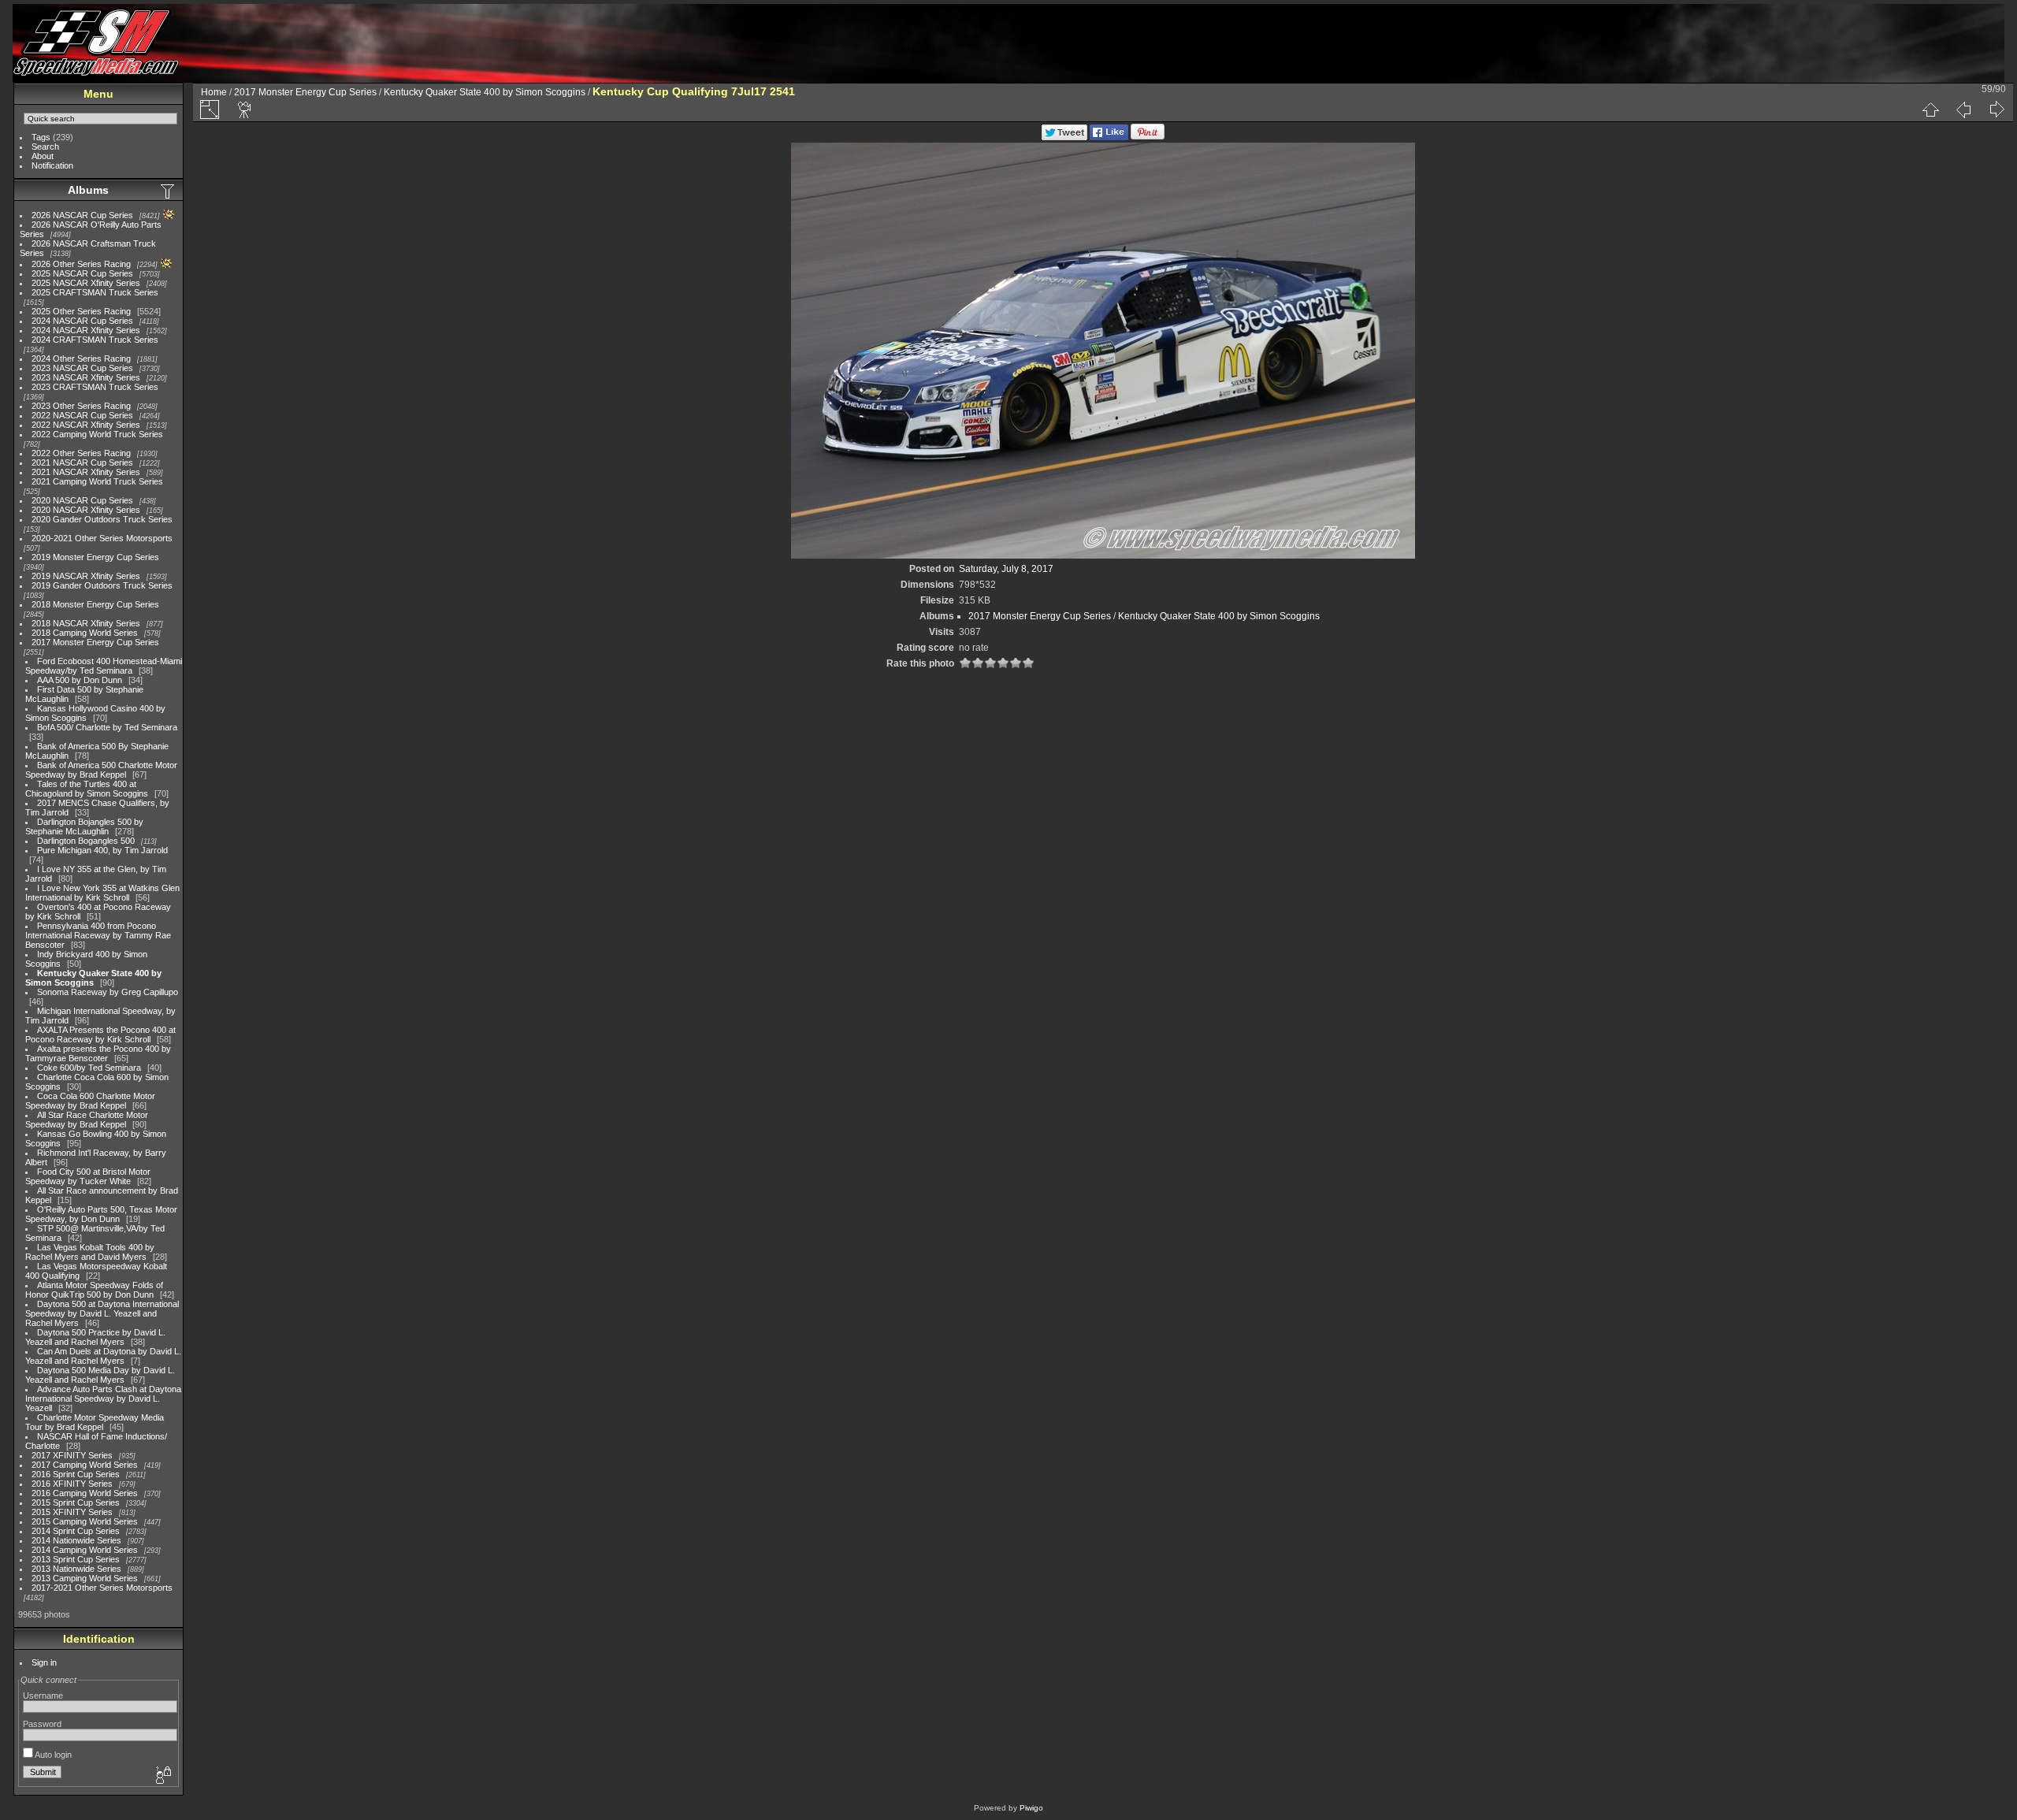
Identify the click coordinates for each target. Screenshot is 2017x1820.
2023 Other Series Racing (81, 406)
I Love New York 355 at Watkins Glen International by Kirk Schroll (102, 893)
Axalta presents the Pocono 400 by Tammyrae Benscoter (98, 1053)
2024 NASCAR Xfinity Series (86, 330)
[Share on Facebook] (1109, 137)
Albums (88, 190)
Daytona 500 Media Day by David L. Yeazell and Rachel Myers (100, 1375)
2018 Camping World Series (85, 633)
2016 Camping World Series (85, 1493)
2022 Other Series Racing (81, 453)
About (43, 156)
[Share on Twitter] (1064, 137)
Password (42, 1724)
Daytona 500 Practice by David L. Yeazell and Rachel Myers (95, 1337)
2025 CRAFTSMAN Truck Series (95, 292)
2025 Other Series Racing (81, 311)
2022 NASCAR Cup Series (82, 415)
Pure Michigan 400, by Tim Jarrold (102, 850)
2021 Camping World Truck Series (97, 481)
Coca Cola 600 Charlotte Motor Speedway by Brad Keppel (90, 1101)
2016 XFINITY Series (72, 1484)
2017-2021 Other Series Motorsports (102, 1588)
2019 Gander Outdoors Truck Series (102, 585)
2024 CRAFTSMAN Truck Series (95, 340)
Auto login (52, 1755)
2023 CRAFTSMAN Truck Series (95, 387)
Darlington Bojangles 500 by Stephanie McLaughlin (84, 826)
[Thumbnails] (1930, 110)
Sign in (44, 1662)
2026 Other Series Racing (81, 264)
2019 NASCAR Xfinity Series (86, 576)
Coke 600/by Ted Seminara (89, 1068)
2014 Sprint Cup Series (76, 1531)
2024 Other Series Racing (81, 358)
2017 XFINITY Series (72, 1455)
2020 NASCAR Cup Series (82, 500)
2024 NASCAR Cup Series (82, 321)
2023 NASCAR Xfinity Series (86, 377)
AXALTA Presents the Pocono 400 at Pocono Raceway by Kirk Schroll (100, 1034)
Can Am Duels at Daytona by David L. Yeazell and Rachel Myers (103, 1356)
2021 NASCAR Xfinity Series (86, 472)
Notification (52, 165)
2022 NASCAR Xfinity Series (86, 425)
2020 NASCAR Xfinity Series (86, 510)
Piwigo (1031, 1808)
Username (43, 1696)
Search (45, 147)
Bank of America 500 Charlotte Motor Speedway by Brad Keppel (101, 770)
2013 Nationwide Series (76, 1569)
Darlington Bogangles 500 (86, 841)
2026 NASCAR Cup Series (82, 215)
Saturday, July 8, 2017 (1006, 569)
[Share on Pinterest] (1148, 137)
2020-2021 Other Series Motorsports (102, 538)
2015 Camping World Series (85, 1521)
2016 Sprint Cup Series (76, 1474)
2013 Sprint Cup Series (76, 1559)
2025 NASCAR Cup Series (82, 273)
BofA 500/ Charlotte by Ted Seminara (107, 727)
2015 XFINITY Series (72, 1512)
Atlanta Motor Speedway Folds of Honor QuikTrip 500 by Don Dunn (94, 1290)
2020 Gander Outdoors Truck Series (102, 519)
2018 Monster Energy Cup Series (95, 604)
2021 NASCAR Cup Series (82, 462)
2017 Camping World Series (85, 1465)
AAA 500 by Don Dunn (80, 680)
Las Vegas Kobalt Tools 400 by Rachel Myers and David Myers (90, 1252)
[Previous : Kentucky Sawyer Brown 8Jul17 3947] (1963, 110)
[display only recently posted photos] (169, 191)
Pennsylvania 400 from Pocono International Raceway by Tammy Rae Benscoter (98, 935)
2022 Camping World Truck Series (97, 434)
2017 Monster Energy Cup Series (95, 642)
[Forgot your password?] (162, 1776)
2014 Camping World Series (85, 1550)
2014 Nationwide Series (76, 1540)
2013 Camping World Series (85, 1578)
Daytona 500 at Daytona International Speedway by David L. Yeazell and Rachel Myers (102, 1313)
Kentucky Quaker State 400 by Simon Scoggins (93, 978)
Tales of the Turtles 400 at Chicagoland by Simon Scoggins (87, 789)
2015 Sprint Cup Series (76, 1502)
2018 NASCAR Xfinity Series (86, 623)
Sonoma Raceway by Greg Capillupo (108, 992)
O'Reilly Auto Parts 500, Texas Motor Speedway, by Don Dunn (101, 1214)
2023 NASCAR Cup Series (82, 368)
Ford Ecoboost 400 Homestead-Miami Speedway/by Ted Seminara (104, 666)
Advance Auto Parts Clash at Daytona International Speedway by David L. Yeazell (103, 1398)
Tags (41, 137)
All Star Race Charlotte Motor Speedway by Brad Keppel (87, 1120)
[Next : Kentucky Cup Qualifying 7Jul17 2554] (1997, 110)
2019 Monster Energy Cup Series (95, 557)
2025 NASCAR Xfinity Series (86, 283)
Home (214, 92)
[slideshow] (245, 110)
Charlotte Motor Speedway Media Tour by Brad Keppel (95, 1422)
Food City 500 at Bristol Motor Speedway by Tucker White (88, 1176)
